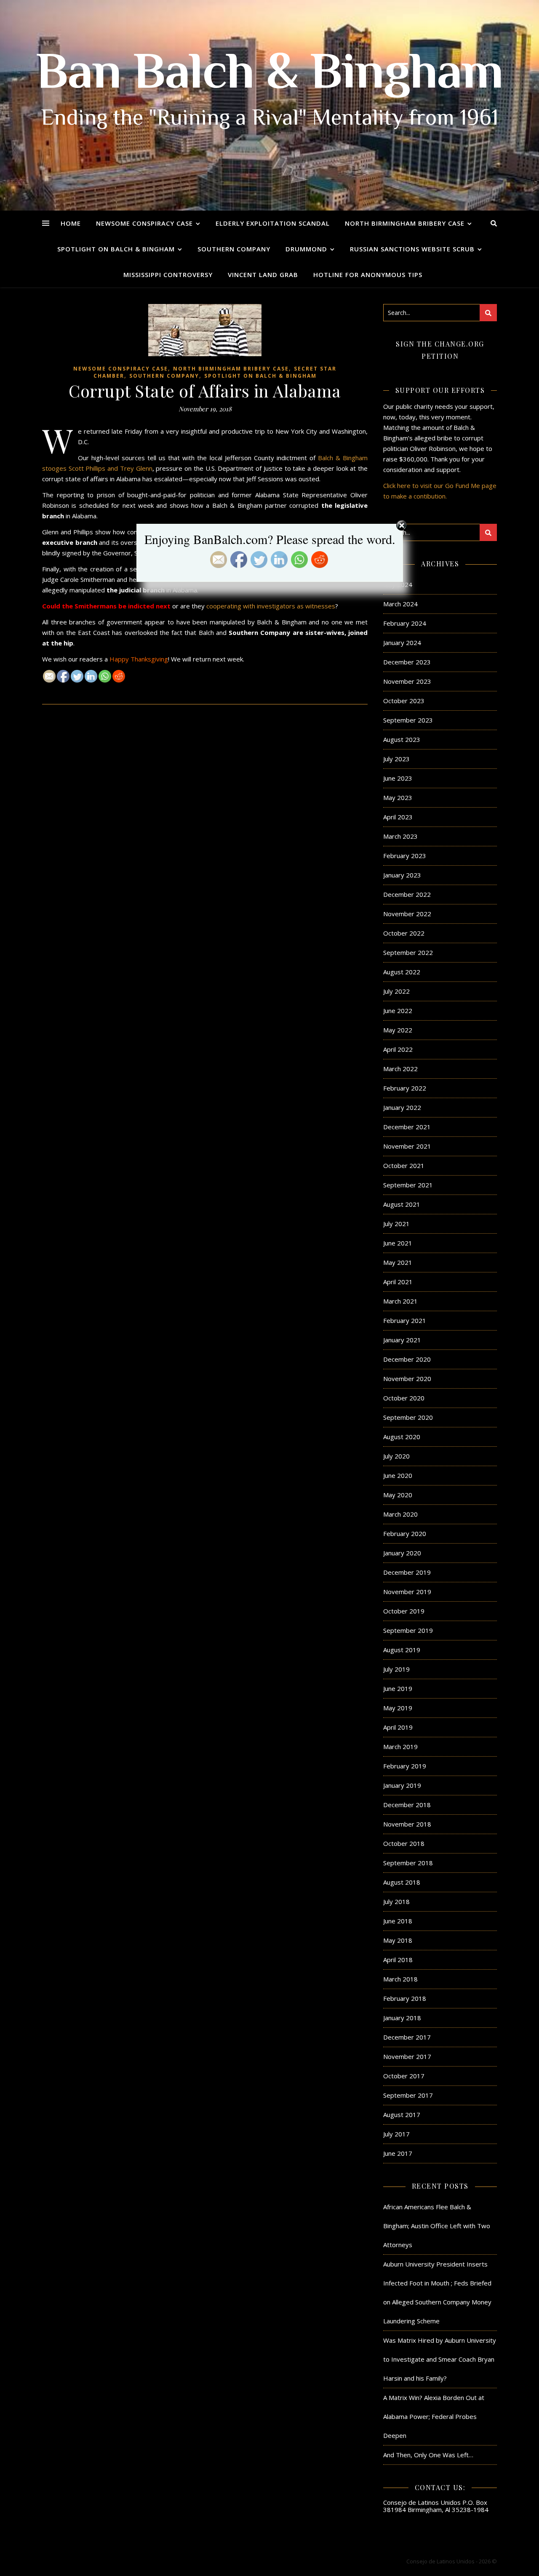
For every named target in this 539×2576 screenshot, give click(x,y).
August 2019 (402, 1650)
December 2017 (407, 2037)
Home (71, 223)
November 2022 (407, 914)
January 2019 (402, 1785)
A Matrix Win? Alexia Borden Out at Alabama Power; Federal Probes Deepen (434, 2416)
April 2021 (398, 1282)
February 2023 (405, 856)
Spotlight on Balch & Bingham (116, 249)
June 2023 (398, 778)
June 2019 (398, 1688)
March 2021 (400, 1301)
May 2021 (398, 1262)
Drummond (306, 249)
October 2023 (404, 701)
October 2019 (404, 1611)
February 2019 (405, 1766)
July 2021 (396, 1224)
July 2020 (396, 1456)
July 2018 (396, 1901)
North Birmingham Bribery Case (405, 223)
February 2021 (405, 1320)
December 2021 (407, 1127)
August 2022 (402, 972)
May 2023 (398, 797)
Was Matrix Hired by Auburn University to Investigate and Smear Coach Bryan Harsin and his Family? (440, 2359)
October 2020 (404, 1398)
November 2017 (407, 2056)
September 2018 (408, 1863)
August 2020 (402, 1437)
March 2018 (400, 1979)
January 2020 (402, 1553)
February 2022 (405, 1088)
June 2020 (398, 1475)
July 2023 (396, 759)
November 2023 (407, 681)
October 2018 (404, 1843)
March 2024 (400, 604)
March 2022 (400, 1069)
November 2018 (407, 1824)
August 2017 (402, 2115)
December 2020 (407, 1359)
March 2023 (400, 836)
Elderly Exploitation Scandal (273, 223)
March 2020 (400, 1514)
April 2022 (398, 1049)
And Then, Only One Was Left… (428, 2455)
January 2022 (402, 1107)
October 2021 (404, 1165)
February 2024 (405, 623)
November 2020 (407, 1379)
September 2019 (408, 1630)
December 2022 (407, 894)
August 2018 (402, 1882)
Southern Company (234, 249)
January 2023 (402, 875)
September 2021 (408, 1185)
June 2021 (398, 1243)
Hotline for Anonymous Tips (368, 275)
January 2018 (402, 2018)
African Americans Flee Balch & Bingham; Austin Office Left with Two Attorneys (437, 2226)
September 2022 (408, 952)
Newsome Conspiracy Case (144, 223)
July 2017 (396, 2134)
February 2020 (405, 1533)
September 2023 (408, 720)
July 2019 (396, 1669)
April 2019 (398, 1727)
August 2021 (402, 1204)
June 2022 (398, 1011)
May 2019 (398, 1708)
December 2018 (407, 1805)
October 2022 (404, 933)
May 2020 (398, 1495)
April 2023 (398, 817)
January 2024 (402, 643)
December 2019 (407, 1572)
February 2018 (405, 1998)
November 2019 (407, 1592)
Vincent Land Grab (263, 275)
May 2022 (398, 1030)
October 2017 (404, 2076)
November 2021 (407, 1146)
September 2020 (408, 1417)
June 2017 (398, 2153)
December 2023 (407, 662)
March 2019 (400, 1747)
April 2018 (398, 1960)
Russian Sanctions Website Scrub (412, 249)
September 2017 (408, 2095)
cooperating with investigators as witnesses (271, 606)
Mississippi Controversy (168, 275)
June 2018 (398, 1921)
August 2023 (402, 739)
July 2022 (396, 991)
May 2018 (398, 1940)
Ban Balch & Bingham (270, 76)
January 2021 (402, 1340)
